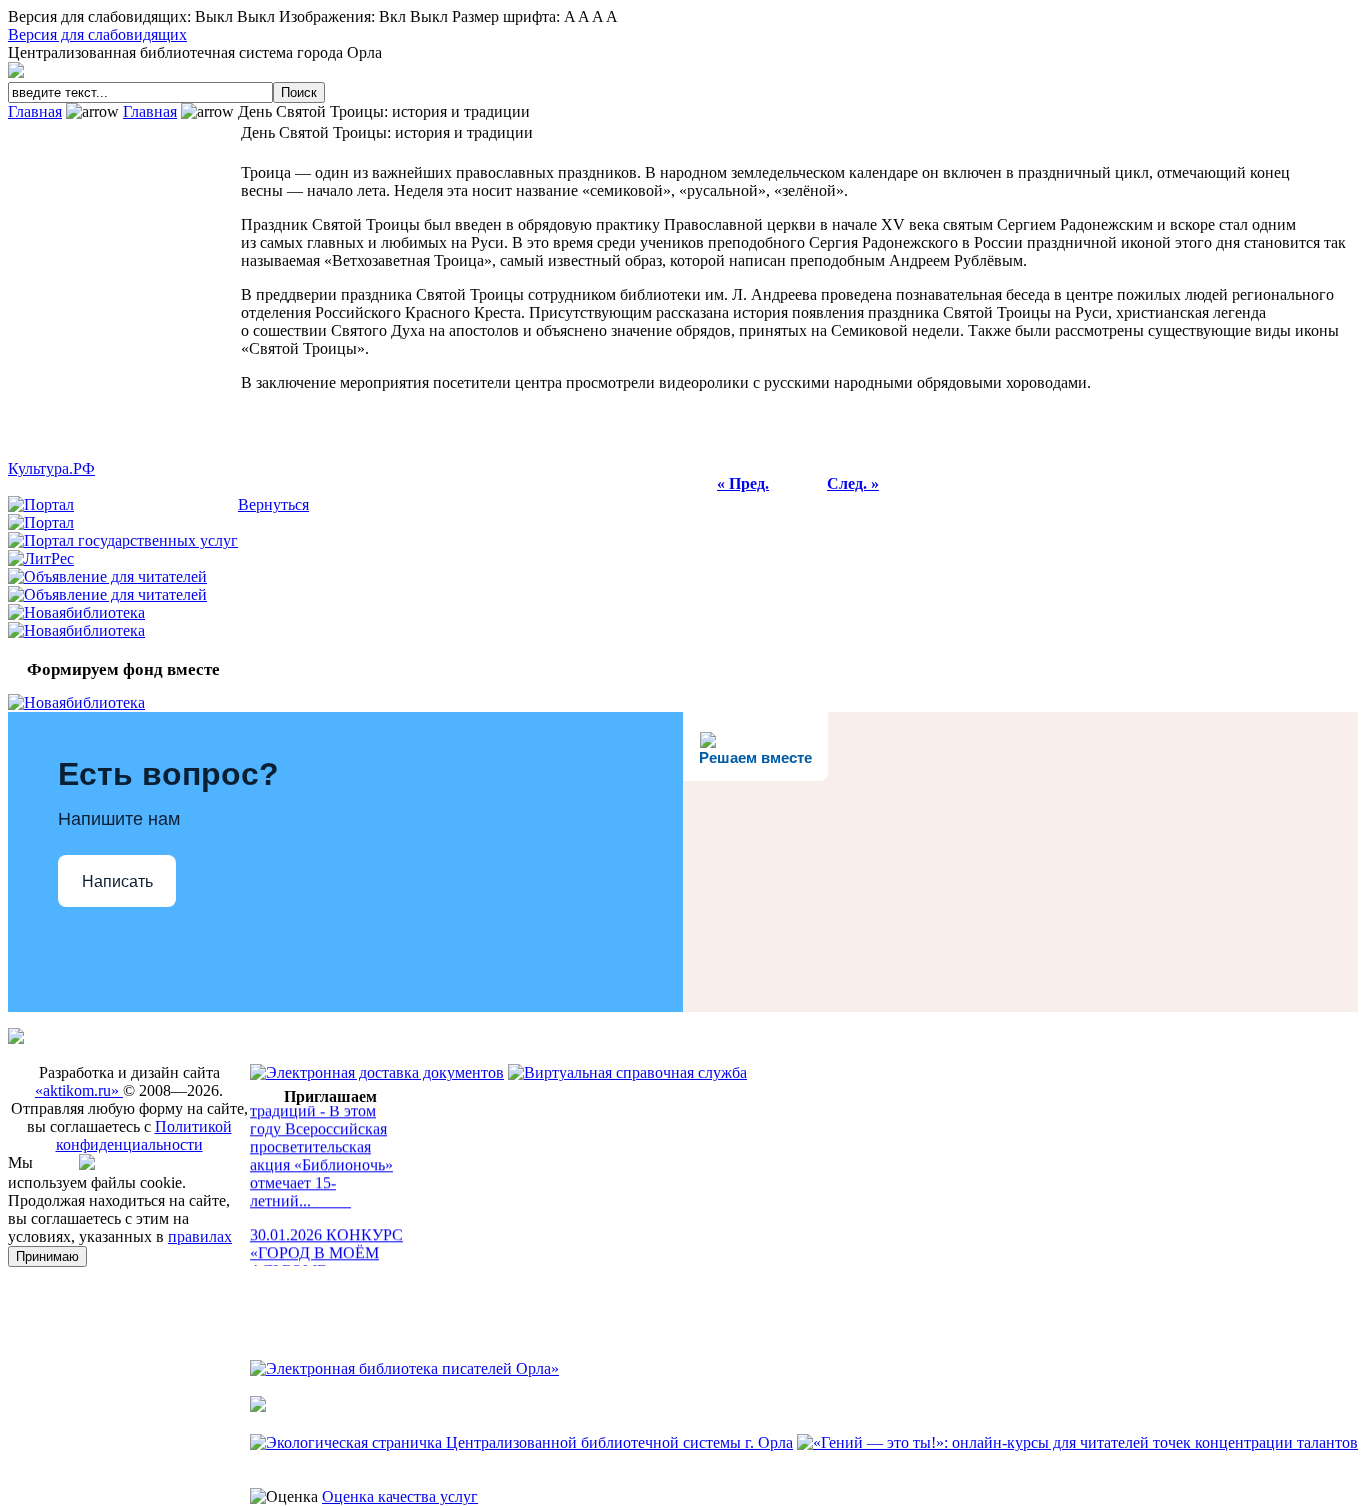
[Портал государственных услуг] (123, 540)
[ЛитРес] (41, 558)
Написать (117, 881)
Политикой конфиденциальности (144, 1135)
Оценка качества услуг (400, 1496)
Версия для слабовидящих (97, 34)
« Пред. (743, 483)
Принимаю (47, 1256)
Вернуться (273, 504)
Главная (35, 111)
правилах (200, 1236)
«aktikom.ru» (79, 1090)
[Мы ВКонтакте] (92, 1164)
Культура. (51, 468)
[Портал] (41, 504)
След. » (853, 483)
